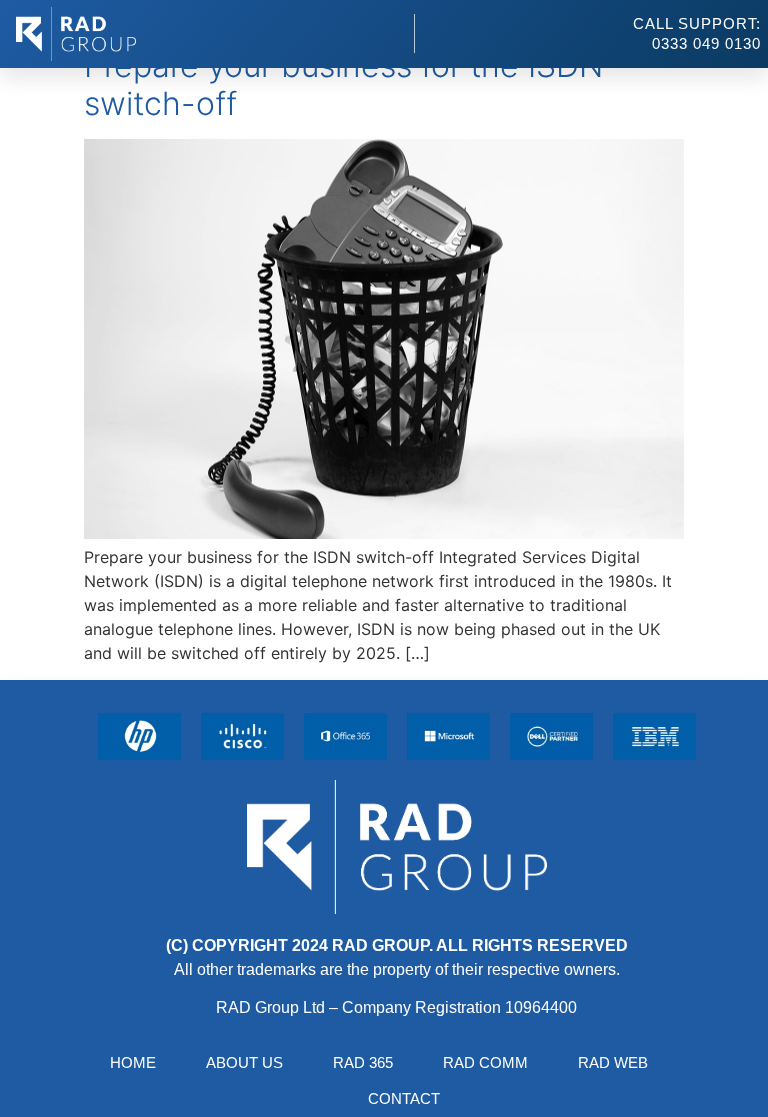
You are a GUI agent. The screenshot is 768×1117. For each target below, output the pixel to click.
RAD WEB (613, 1062)
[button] (381, 34)
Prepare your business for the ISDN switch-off (343, 84)
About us (244, 1062)
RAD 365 (363, 1062)
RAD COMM (485, 1062)
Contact (404, 1098)
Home (133, 1062)
